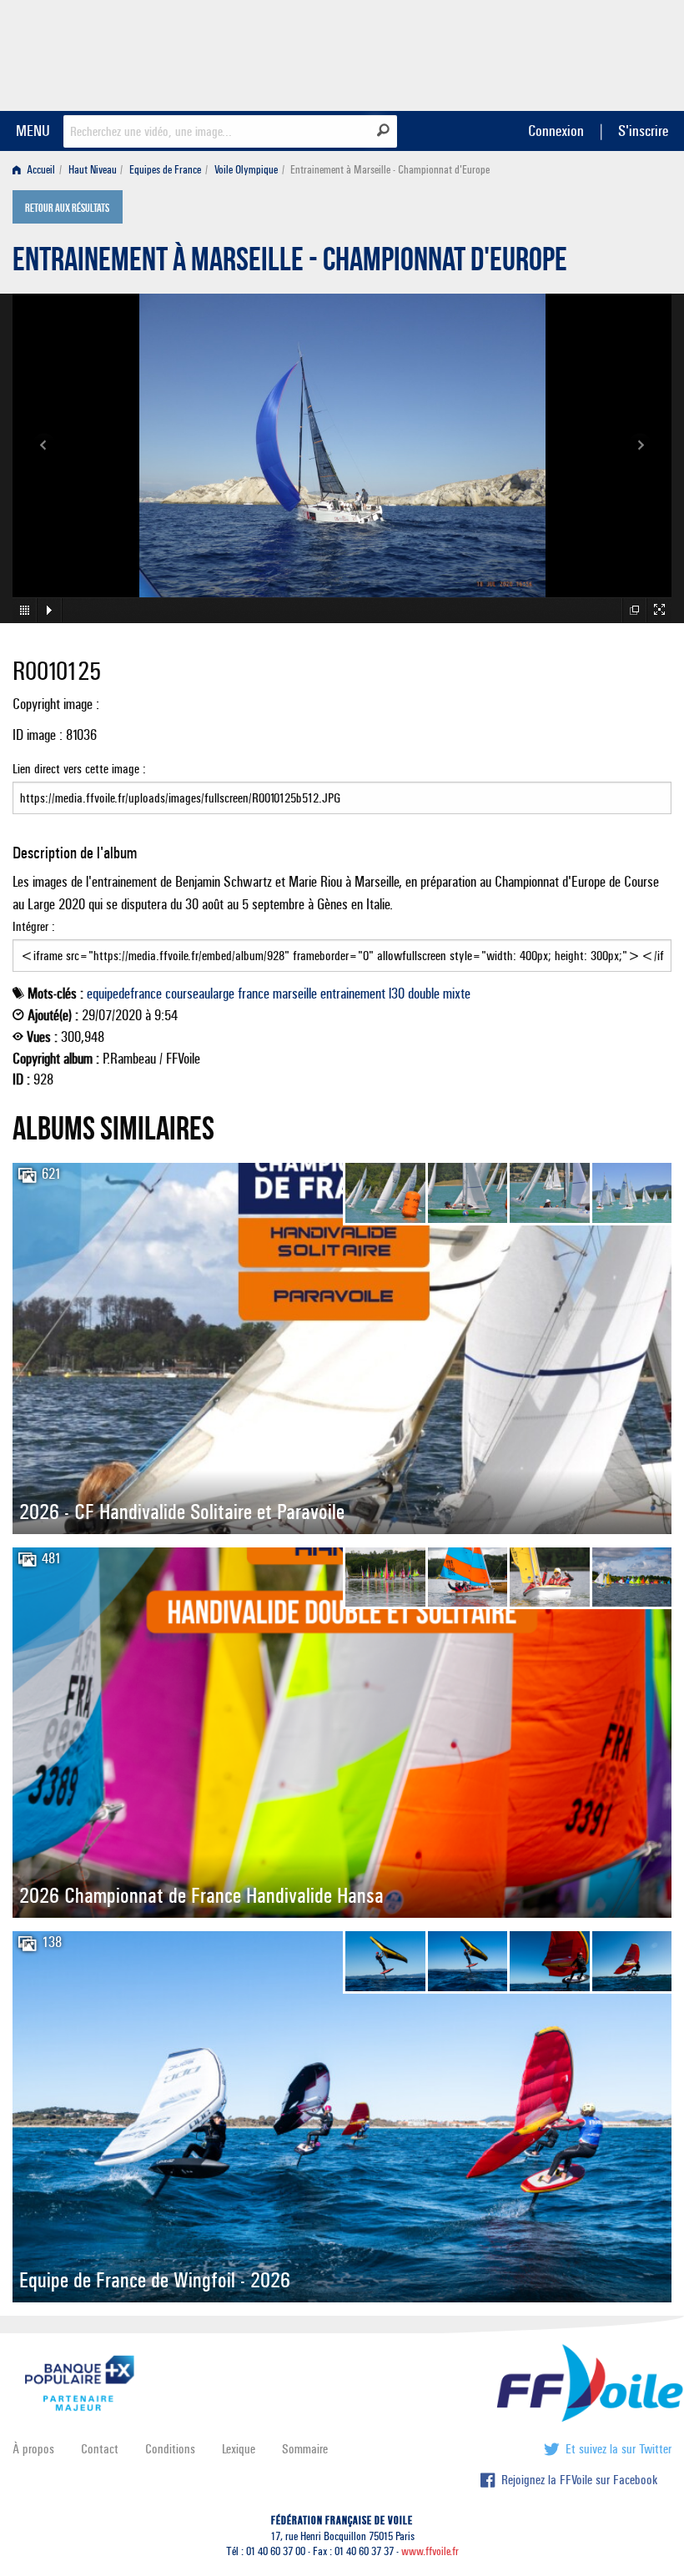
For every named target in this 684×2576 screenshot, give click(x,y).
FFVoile (566, 53)
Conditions (170, 2449)
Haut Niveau (93, 170)
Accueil (40, 170)
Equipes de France (165, 170)
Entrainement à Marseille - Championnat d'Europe (290, 264)
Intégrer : (34, 926)
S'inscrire (643, 131)
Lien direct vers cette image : (79, 769)
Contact (100, 2449)
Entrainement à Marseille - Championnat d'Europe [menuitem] (390, 170)
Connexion (556, 131)
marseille (295, 994)
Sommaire (305, 2449)
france (254, 994)
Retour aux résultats (67, 209)
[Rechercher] (383, 130)
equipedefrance (124, 994)
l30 (397, 994)
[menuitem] (37, 170)
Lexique (239, 2449)
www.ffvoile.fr (430, 2551)
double (424, 994)
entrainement (353, 994)
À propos (33, 2449)
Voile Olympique (246, 170)
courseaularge (200, 994)
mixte (457, 994)
